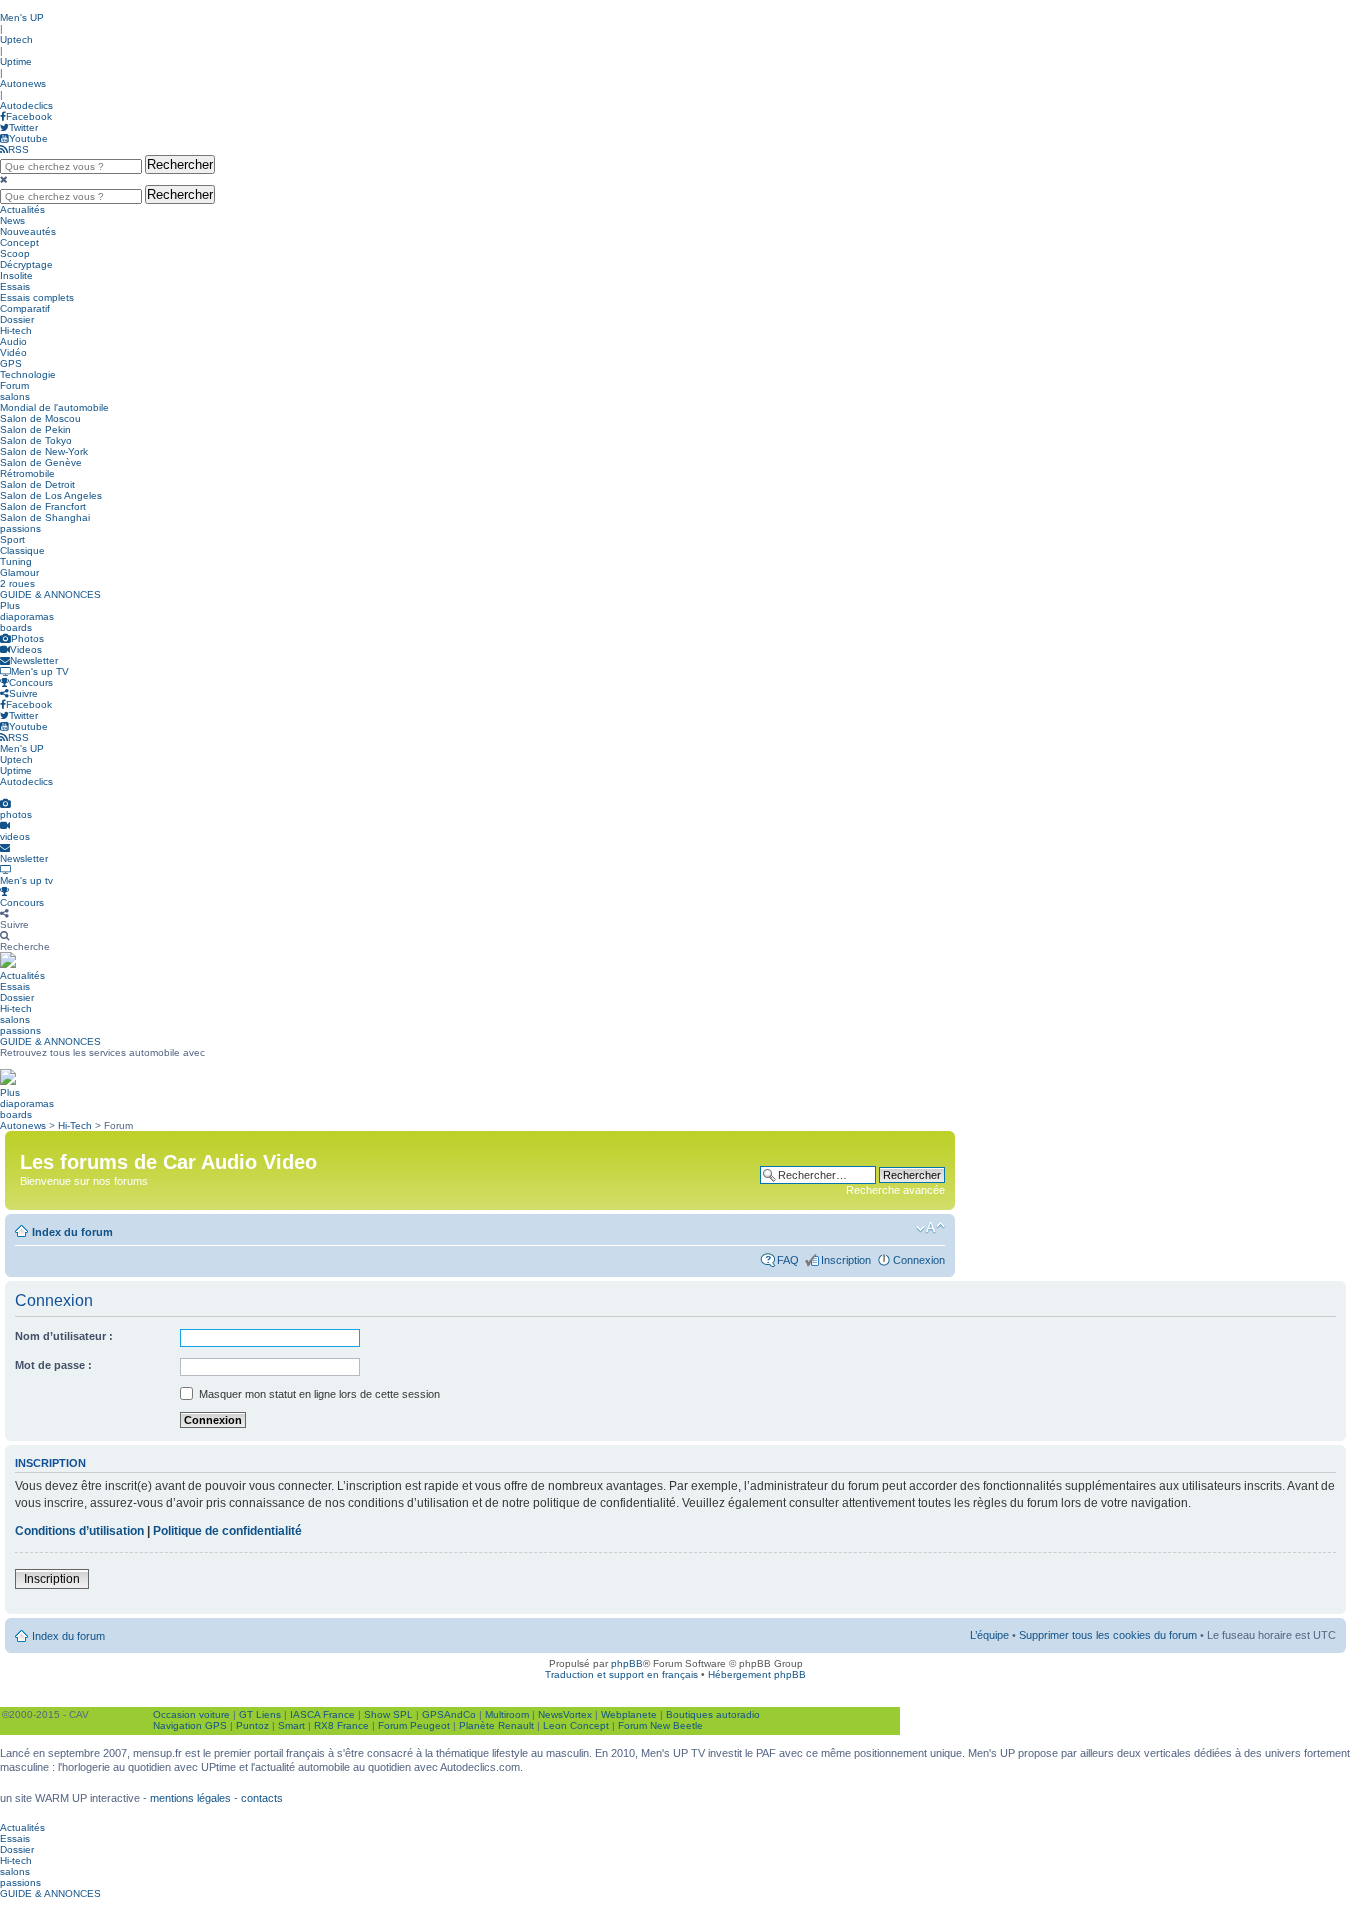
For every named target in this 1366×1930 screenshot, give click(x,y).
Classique (22, 550)
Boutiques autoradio (713, 1714)
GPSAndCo (449, 1714)
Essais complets (37, 297)
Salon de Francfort (43, 506)
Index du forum (72, 1232)
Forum (14, 385)
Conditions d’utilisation (79, 1531)
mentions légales (190, 1798)
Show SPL (388, 1714)
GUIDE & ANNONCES (50, 594)
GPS (11, 363)
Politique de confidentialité (227, 1531)
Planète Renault (496, 1725)
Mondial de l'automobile (54, 407)
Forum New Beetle (660, 1725)
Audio (13, 341)
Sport (12, 539)
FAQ (788, 1260)
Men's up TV (40, 671)
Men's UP (22, 17)
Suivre (23, 693)
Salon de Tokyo (36, 440)
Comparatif (25, 308)
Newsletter (34, 660)
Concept (19, 242)
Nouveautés (28, 231)
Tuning (16, 561)
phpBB (627, 1663)
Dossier (17, 319)
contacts (262, 1798)
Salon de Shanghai (45, 517)
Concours (31, 682)
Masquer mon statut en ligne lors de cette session (318, 1394)
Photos (27, 638)
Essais (15, 286)
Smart (291, 1725)
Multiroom (507, 1714)
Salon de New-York (44, 451)
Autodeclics (26, 105)
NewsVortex (565, 1714)
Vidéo (13, 352)
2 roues (17, 583)
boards (16, 627)
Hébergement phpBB (757, 1674)
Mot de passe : (53, 1365)
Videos (26, 649)
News (12, 220)
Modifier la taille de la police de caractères (930, 1228)
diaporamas (27, 616)
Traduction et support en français (621, 1674)
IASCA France (322, 1714)
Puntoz (252, 1725)
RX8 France (341, 1725)
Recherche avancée (895, 1190)
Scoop (15, 253)
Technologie (28, 374)
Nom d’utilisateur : (64, 1336)
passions (20, 528)
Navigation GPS (190, 1725)
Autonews (23, 83)
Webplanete (629, 1714)
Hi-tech (16, 330)
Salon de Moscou (40, 418)
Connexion (919, 1260)
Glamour (19, 572)
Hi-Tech (75, 1125)
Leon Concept (576, 1725)
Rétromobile (27, 473)
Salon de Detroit (37, 484)
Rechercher (180, 164)
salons (15, 396)
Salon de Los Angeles (51, 495)
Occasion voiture (191, 1714)
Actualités (22, 209)
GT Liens (260, 1714)
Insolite (16, 275)
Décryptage (26, 264)
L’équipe (989, 1635)
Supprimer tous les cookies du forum (1108, 1635)
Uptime (16, 61)
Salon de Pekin (35, 429)
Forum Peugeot (414, 1725)
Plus (10, 605)
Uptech (16, 39)
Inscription (846, 1260)
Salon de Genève (41, 462)
